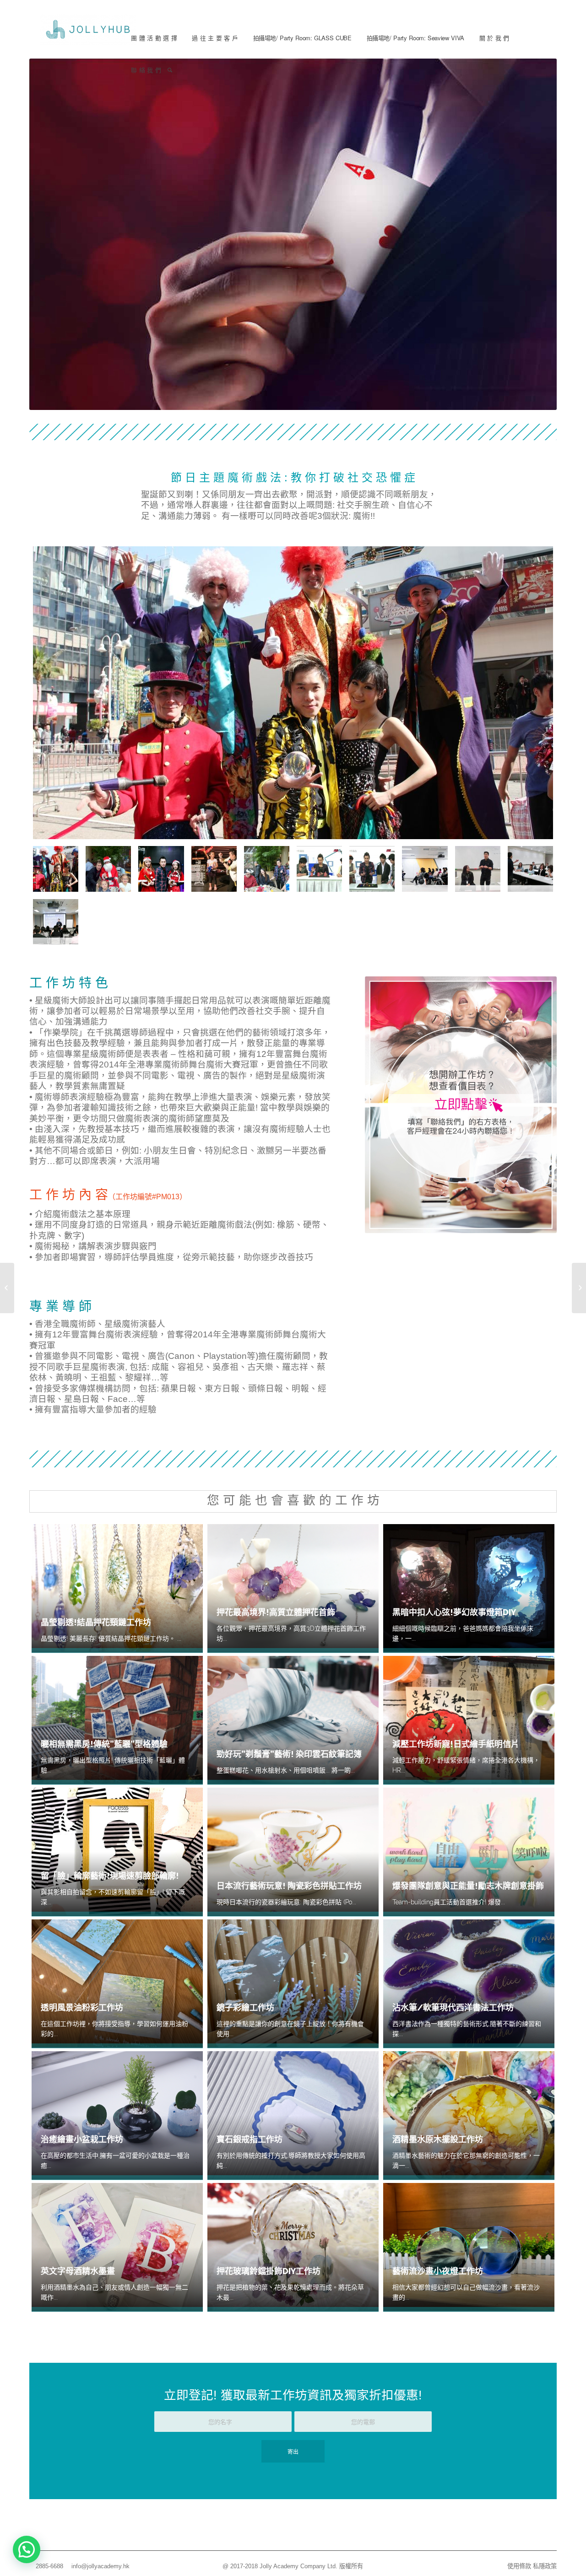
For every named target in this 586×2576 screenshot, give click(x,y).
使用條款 (519, 2566)
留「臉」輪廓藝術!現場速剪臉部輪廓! (110, 1876)
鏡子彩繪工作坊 (245, 2007)
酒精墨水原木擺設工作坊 (438, 2139)
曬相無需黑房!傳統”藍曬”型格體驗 (104, 1744)
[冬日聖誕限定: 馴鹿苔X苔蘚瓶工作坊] (7, 1288)
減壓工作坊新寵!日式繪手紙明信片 (456, 1744)
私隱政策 (545, 2566)
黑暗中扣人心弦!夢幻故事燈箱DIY (454, 1612)
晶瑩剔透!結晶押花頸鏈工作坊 (96, 1622)
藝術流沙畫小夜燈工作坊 (438, 2271)
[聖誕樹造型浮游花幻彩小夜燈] (579, 1288)
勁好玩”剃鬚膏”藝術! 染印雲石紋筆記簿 (289, 1754)
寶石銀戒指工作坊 (250, 2139)
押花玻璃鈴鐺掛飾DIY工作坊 (269, 2271)
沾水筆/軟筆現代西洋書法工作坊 (453, 2007)
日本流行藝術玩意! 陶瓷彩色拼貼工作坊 (289, 1886)
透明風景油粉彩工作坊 (82, 2007)
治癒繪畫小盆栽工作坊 (82, 2139)
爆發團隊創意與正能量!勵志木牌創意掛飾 (468, 1886)
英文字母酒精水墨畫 (78, 2271)
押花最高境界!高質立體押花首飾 (276, 1612)
